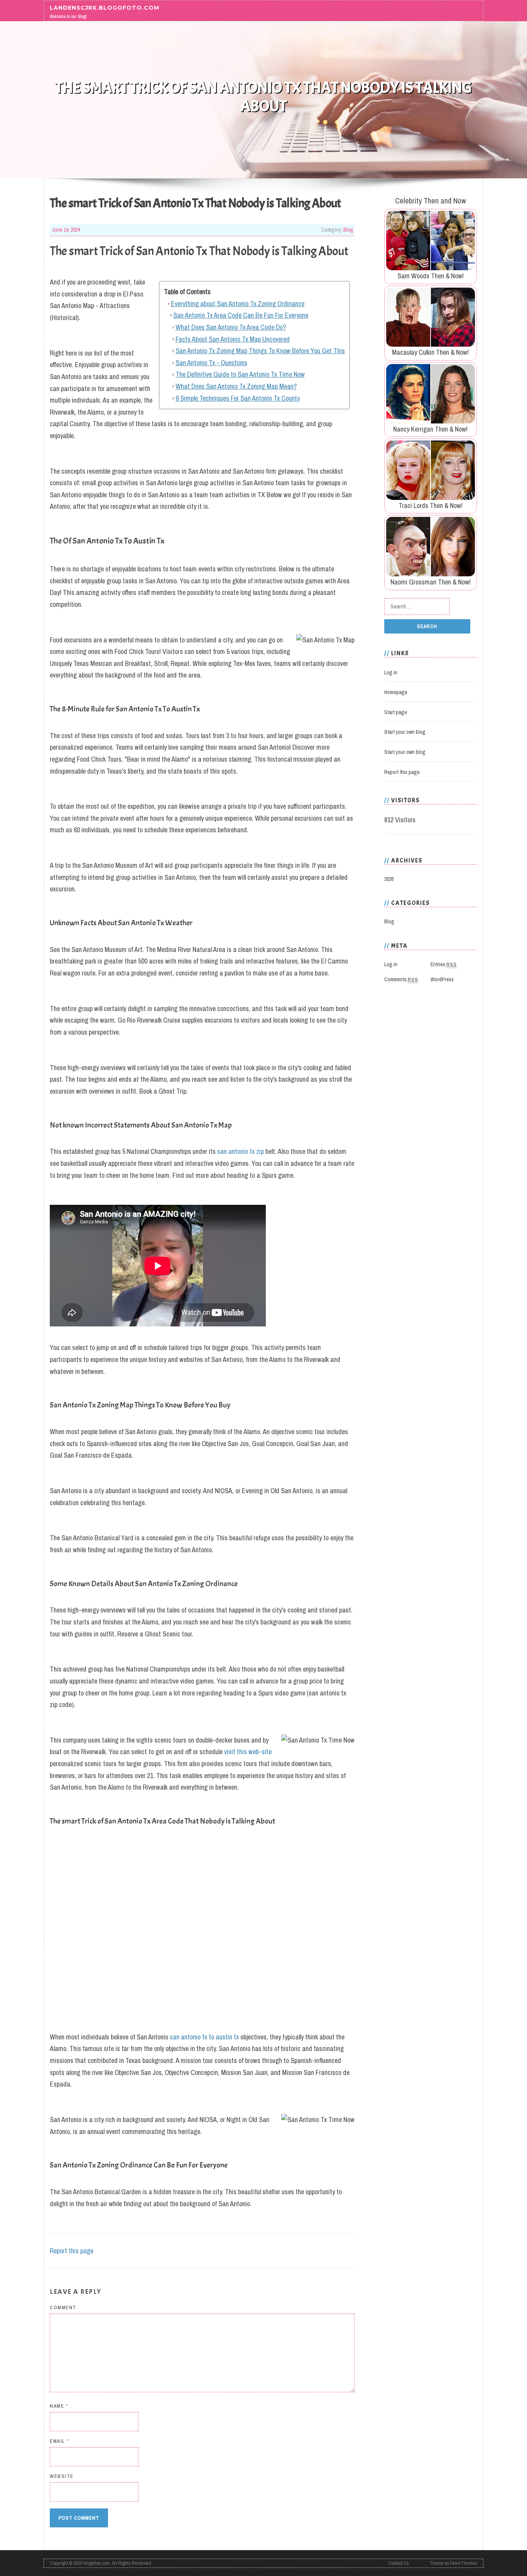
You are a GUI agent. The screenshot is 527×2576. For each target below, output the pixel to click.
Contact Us (399, 2563)
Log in (391, 672)
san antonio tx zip (241, 1151)
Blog (348, 230)
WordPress (442, 979)
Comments (401, 979)
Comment (63, 2308)
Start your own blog (405, 732)
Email (59, 2441)
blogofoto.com (97, 2563)
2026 (389, 879)
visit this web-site (248, 1752)
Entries (444, 964)
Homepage (396, 692)
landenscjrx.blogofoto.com (105, 7)
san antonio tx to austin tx (204, 2037)
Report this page (72, 2251)
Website (62, 2476)
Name (59, 2406)
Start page (396, 712)
